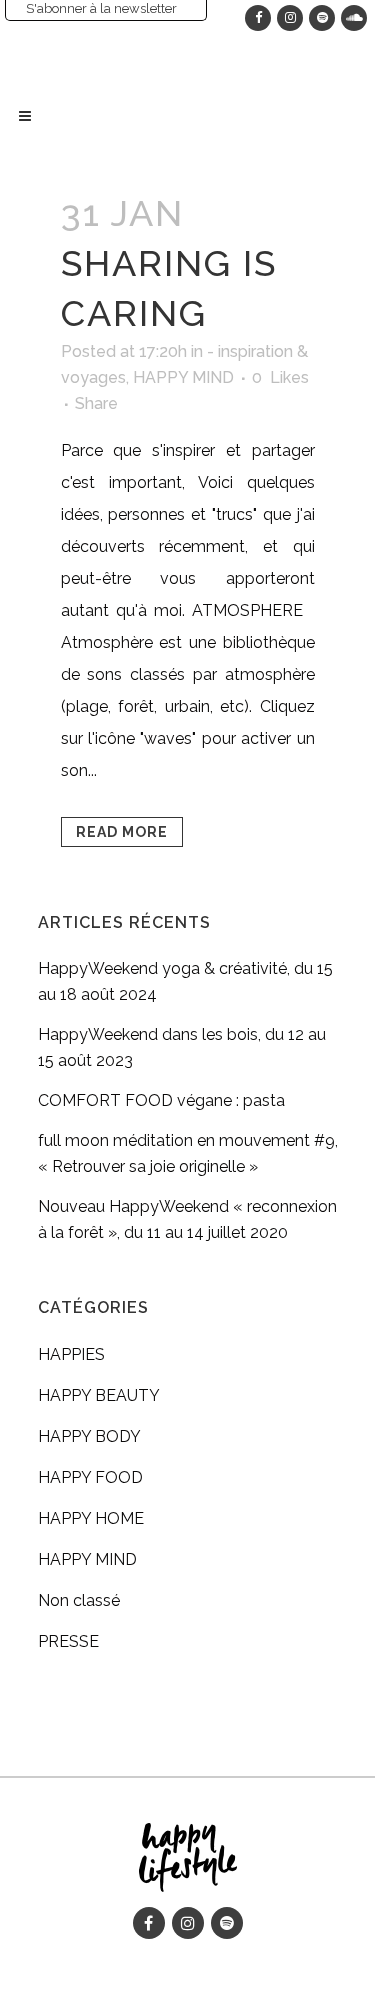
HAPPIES (71, 1354)
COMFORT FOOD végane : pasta (161, 1100)
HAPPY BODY (89, 1436)
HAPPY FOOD (90, 1477)
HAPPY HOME (91, 1518)
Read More (122, 832)
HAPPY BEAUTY (99, 1395)
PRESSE (68, 1641)
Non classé (79, 1600)
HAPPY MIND (183, 377)
